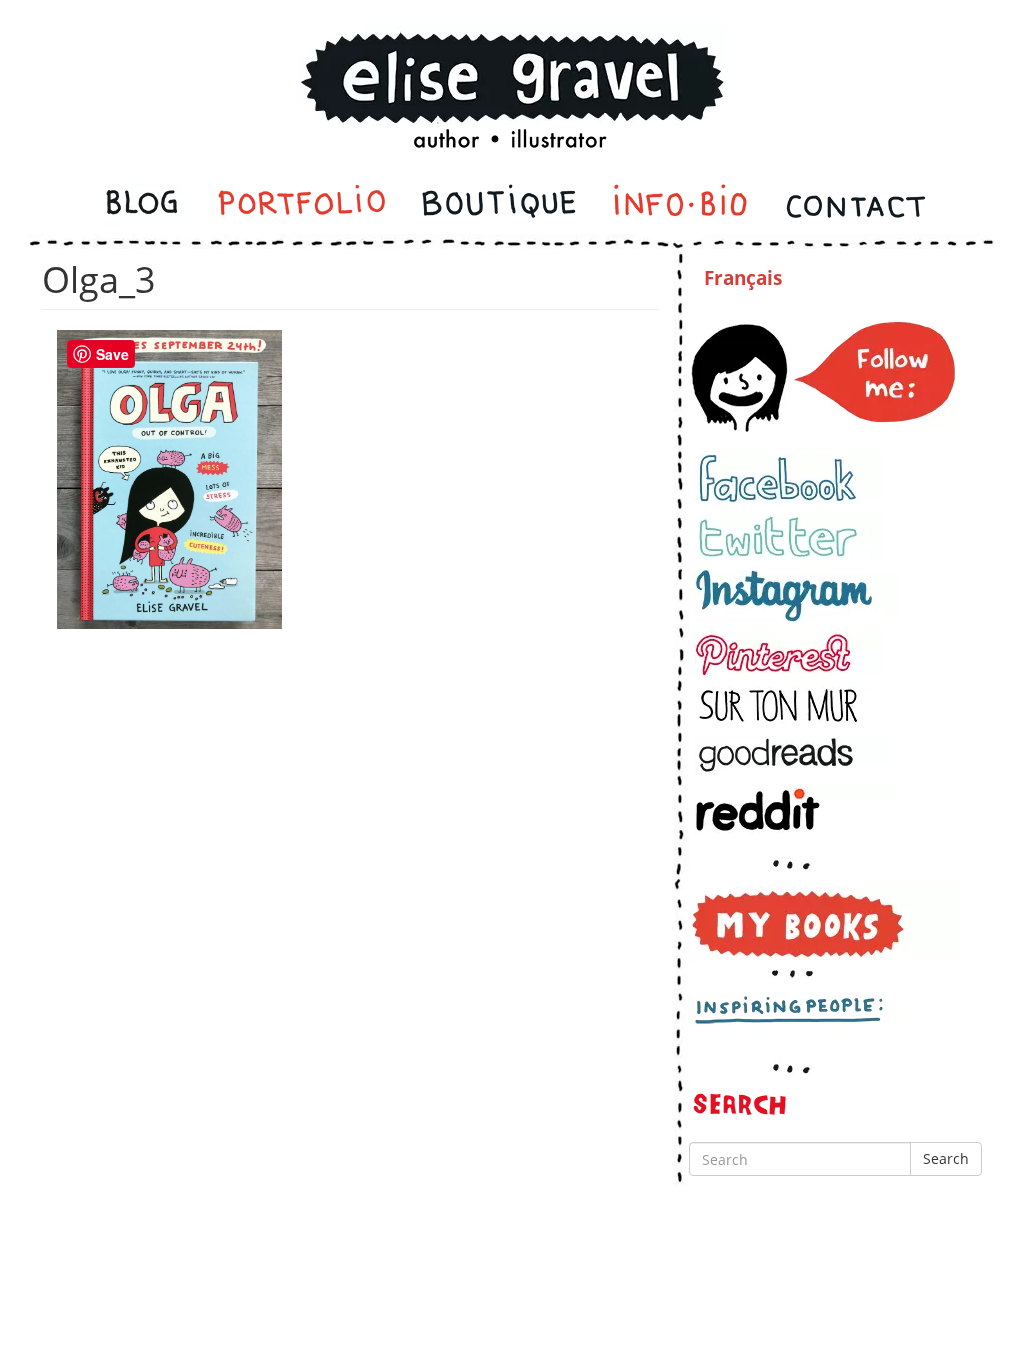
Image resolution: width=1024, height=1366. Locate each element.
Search (946, 1158)
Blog (144, 206)
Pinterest (788, 654)
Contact (854, 206)
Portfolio (301, 206)
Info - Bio (681, 206)
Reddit (791, 809)
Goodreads (791, 754)
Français (743, 278)
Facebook (788, 478)
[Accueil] (512, 63)
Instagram (796, 596)
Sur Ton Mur (788, 705)
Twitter (788, 536)
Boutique (499, 206)
